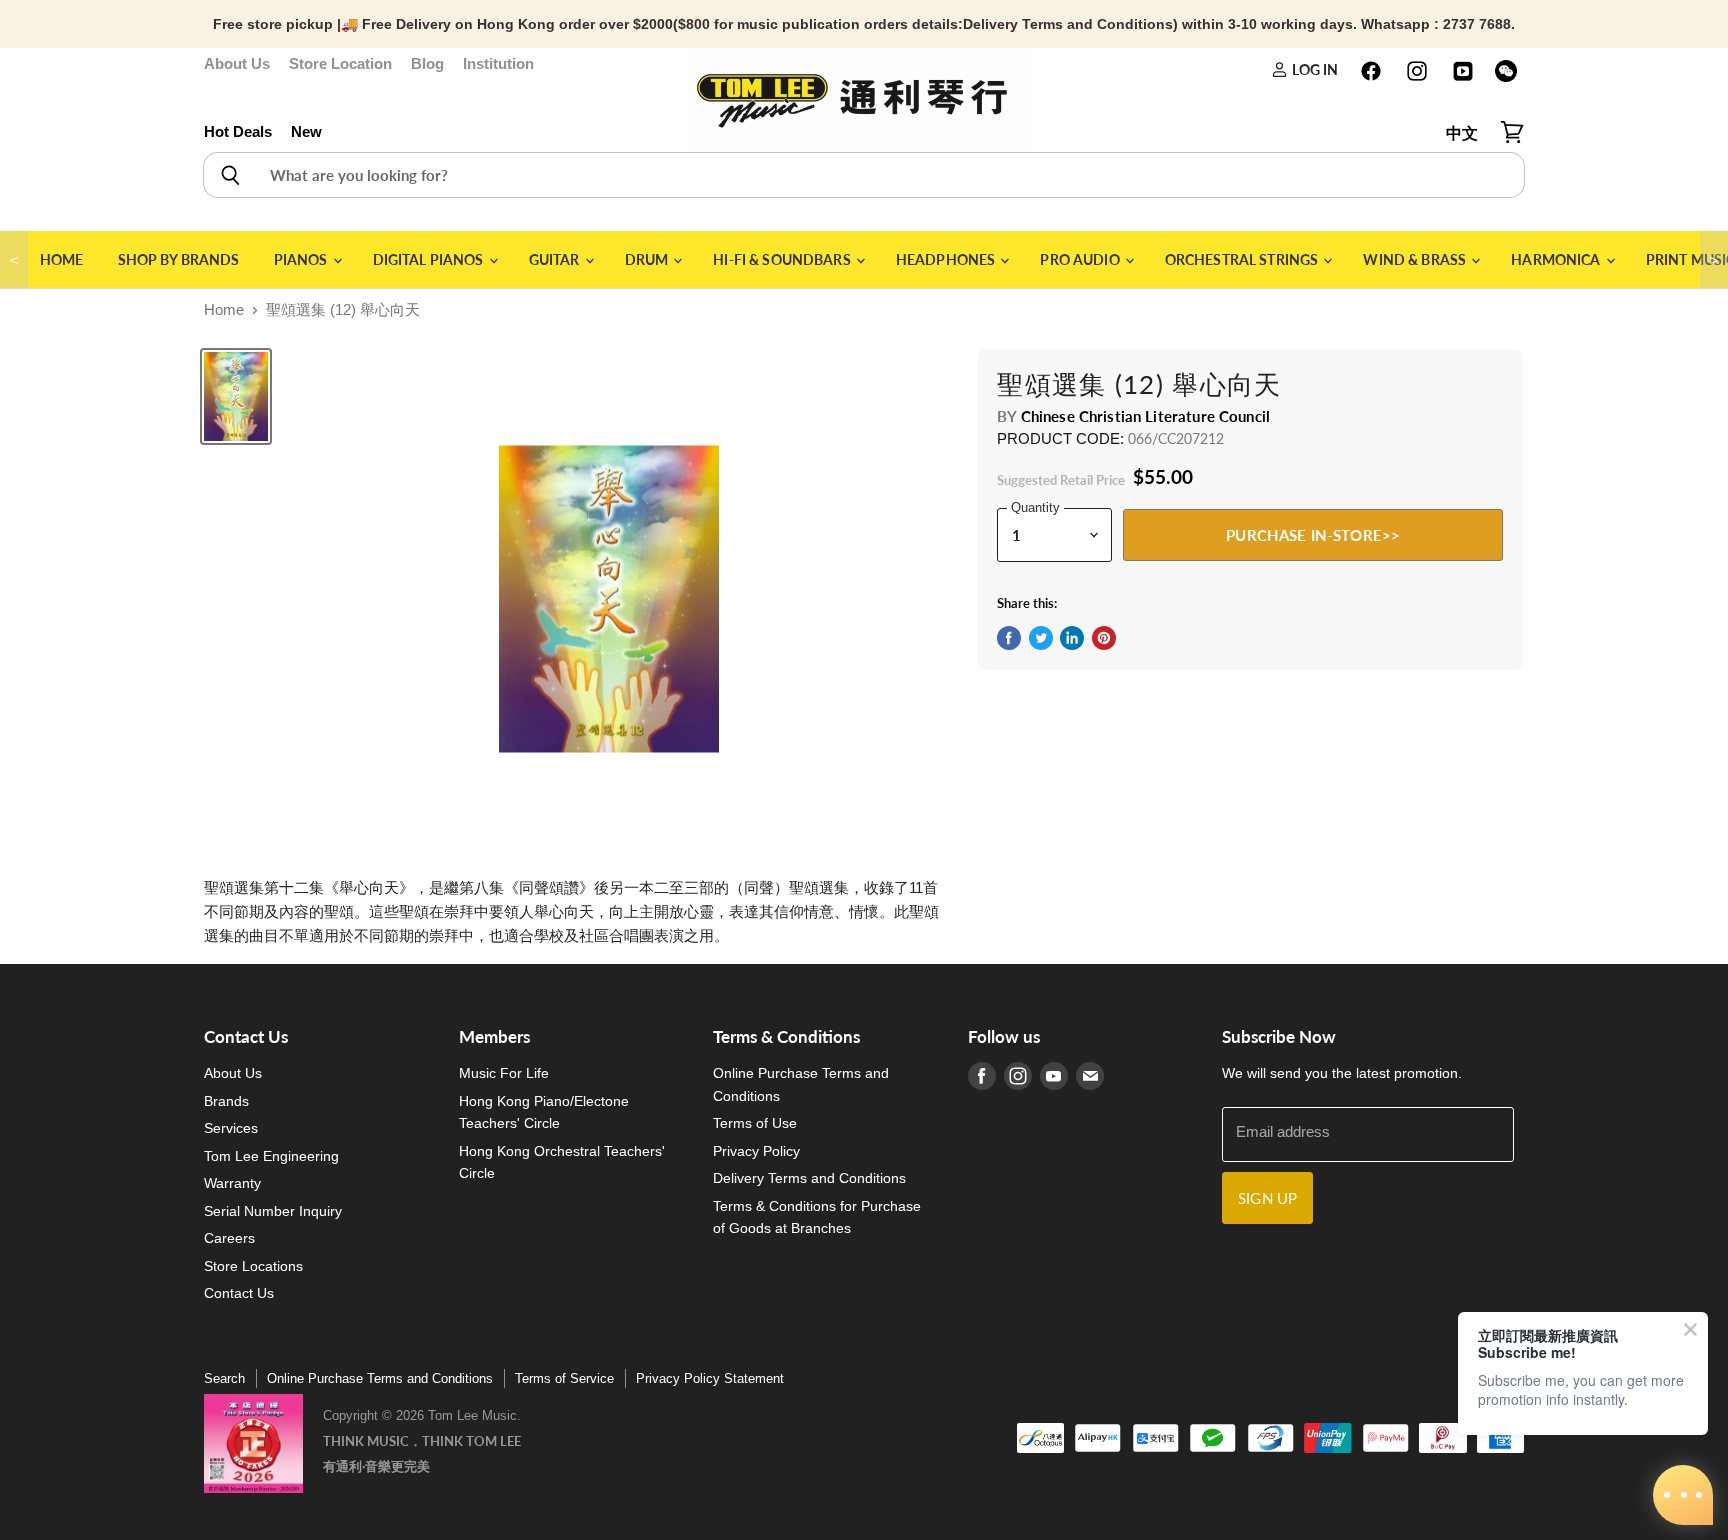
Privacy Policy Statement (710, 1378)
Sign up (1267, 1198)
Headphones (947, 259)
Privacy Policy (756, 1151)
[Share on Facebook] (1009, 638)
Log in (1313, 69)
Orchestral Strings (1243, 259)
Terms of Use (755, 1123)
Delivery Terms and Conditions (809, 1178)
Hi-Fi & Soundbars (783, 259)
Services (231, 1128)
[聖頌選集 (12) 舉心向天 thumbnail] (236, 396)
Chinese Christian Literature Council (1145, 416)
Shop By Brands (179, 259)
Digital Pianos (430, 259)
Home (62, 259)
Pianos (302, 259)
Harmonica (1557, 259)
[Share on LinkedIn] (1072, 638)
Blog (427, 63)
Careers (229, 1238)
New (306, 131)
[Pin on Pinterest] (1104, 638)
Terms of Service (564, 1378)
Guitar (556, 259)
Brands (226, 1101)
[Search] (229, 175)
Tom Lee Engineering (271, 1156)
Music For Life (504, 1073)
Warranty (232, 1183)
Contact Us (239, 1293)
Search (224, 1378)
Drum (648, 259)
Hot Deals (238, 131)
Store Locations (253, 1266)
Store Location (340, 63)
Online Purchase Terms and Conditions (380, 1378)
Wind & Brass (1416, 259)
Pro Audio (1081, 259)
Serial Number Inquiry (273, 1211)
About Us (237, 63)
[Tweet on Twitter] (1041, 638)
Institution (498, 63)
